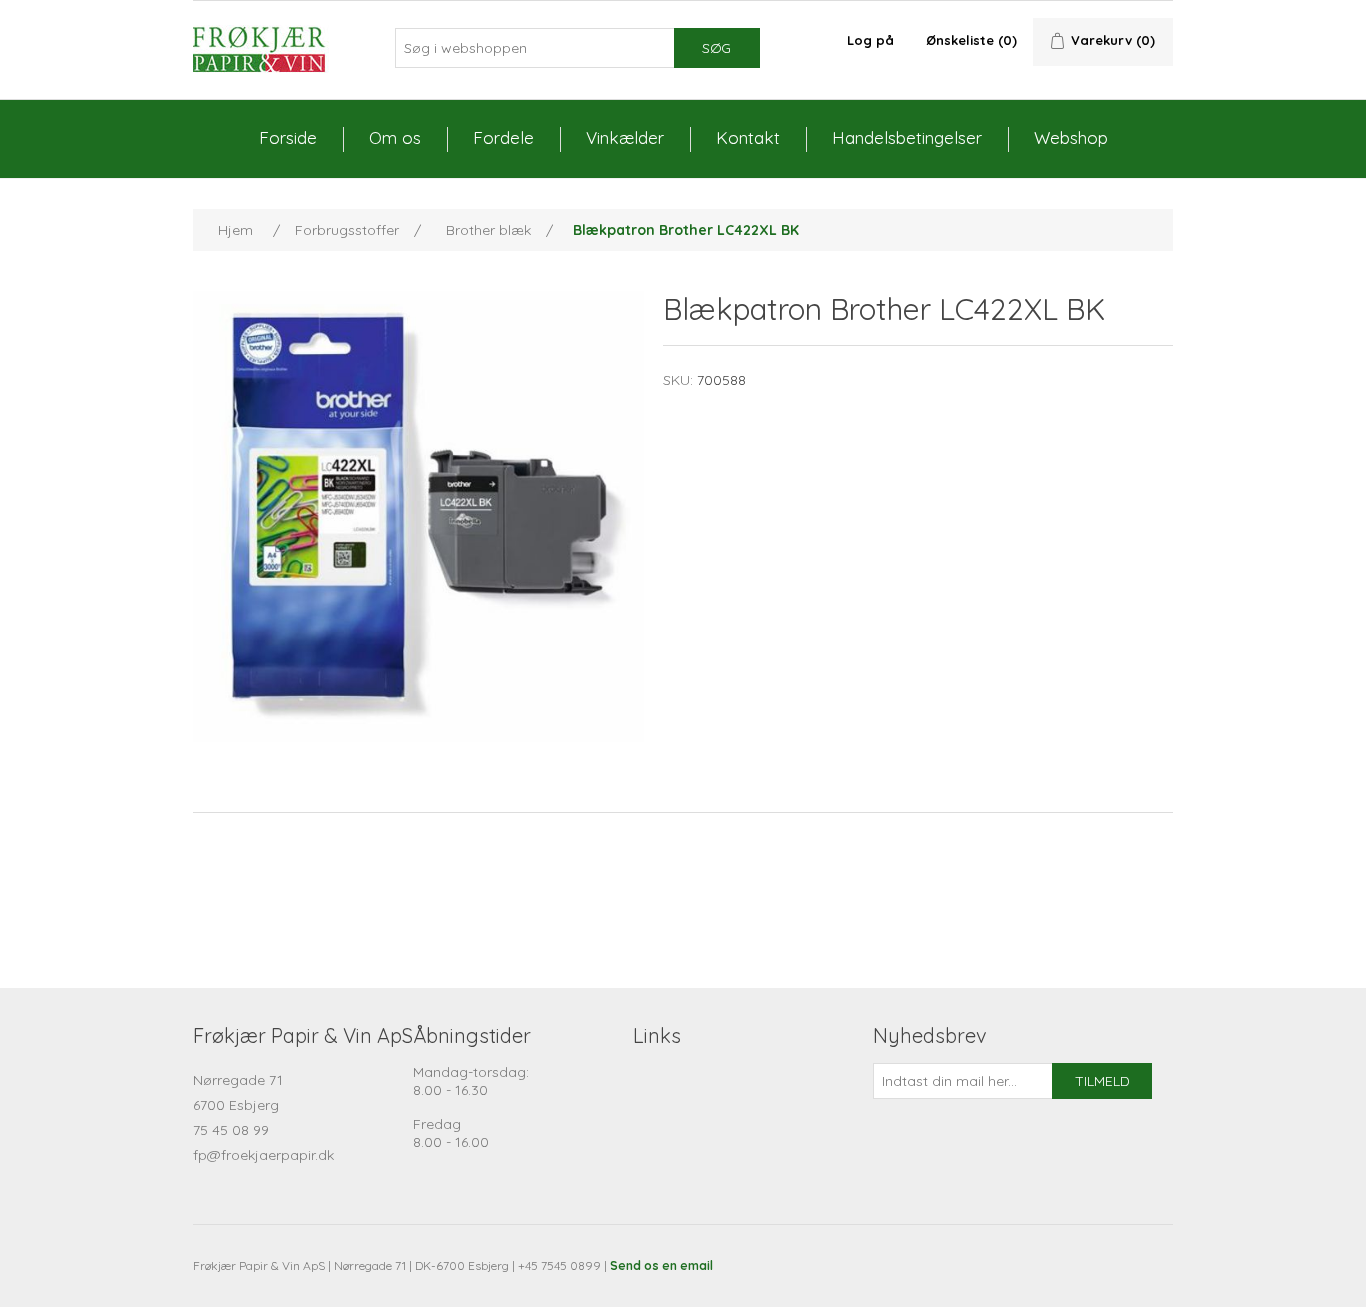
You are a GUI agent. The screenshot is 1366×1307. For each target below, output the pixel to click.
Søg (716, 48)
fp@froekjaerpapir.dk (263, 1155)
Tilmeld (1102, 1081)
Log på (870, 40)
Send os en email (661, 1265)
